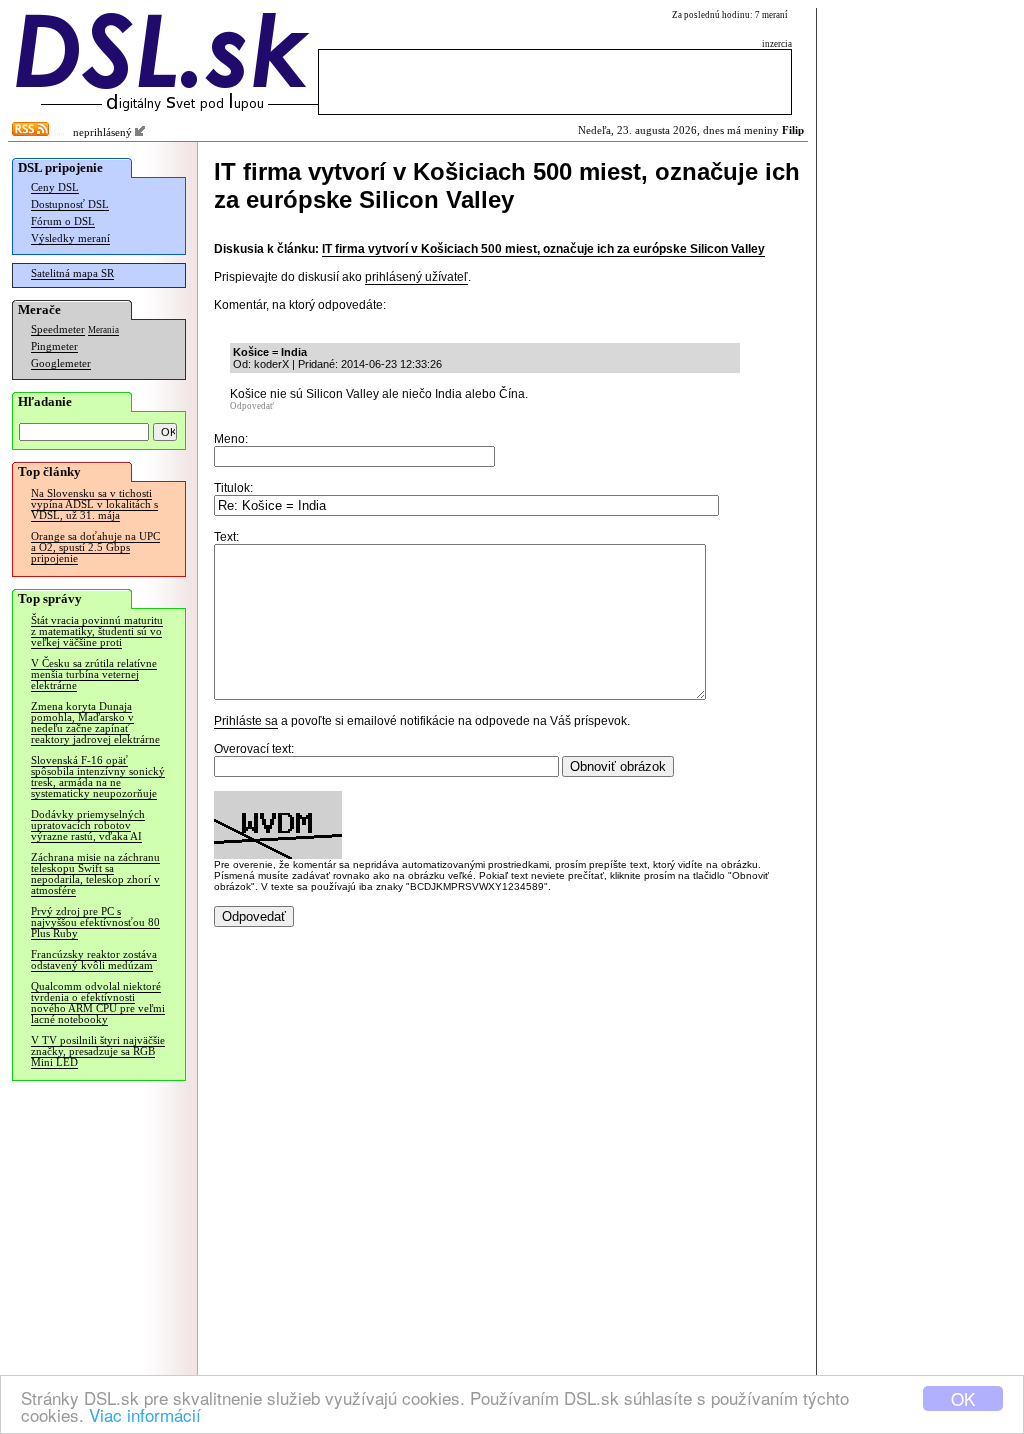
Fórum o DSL (63, 221)
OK (963, 1398)
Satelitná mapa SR (72, 273)
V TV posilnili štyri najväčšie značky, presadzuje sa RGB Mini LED (98, 1051)
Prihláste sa (246, 721)
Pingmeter (54, 346)
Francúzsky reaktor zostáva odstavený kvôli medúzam (94, 960)
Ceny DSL (55, 187)
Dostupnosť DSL (70, 204)
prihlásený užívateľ (416, 277)
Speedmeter (58, 329)
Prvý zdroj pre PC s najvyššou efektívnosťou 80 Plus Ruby (95, 922)
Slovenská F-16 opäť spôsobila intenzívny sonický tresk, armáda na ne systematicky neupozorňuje (98, 777)
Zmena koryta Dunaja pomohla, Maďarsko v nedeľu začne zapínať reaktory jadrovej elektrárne (95, 723)
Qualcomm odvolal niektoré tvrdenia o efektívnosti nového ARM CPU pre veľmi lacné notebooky (98, 1003)
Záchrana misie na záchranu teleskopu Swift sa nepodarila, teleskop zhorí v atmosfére (95, 874)
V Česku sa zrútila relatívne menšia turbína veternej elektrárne (94, 674)
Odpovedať (252, 406)
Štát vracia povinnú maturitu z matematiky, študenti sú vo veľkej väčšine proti (97, 631)
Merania (103, 330)
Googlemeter (61, 363)
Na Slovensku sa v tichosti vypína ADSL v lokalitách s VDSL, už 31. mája (94, 504)
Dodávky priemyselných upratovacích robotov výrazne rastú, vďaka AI (88, 825)
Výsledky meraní (70, 238)
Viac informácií (145, 1414)
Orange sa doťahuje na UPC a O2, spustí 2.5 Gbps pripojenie (95, 547)
